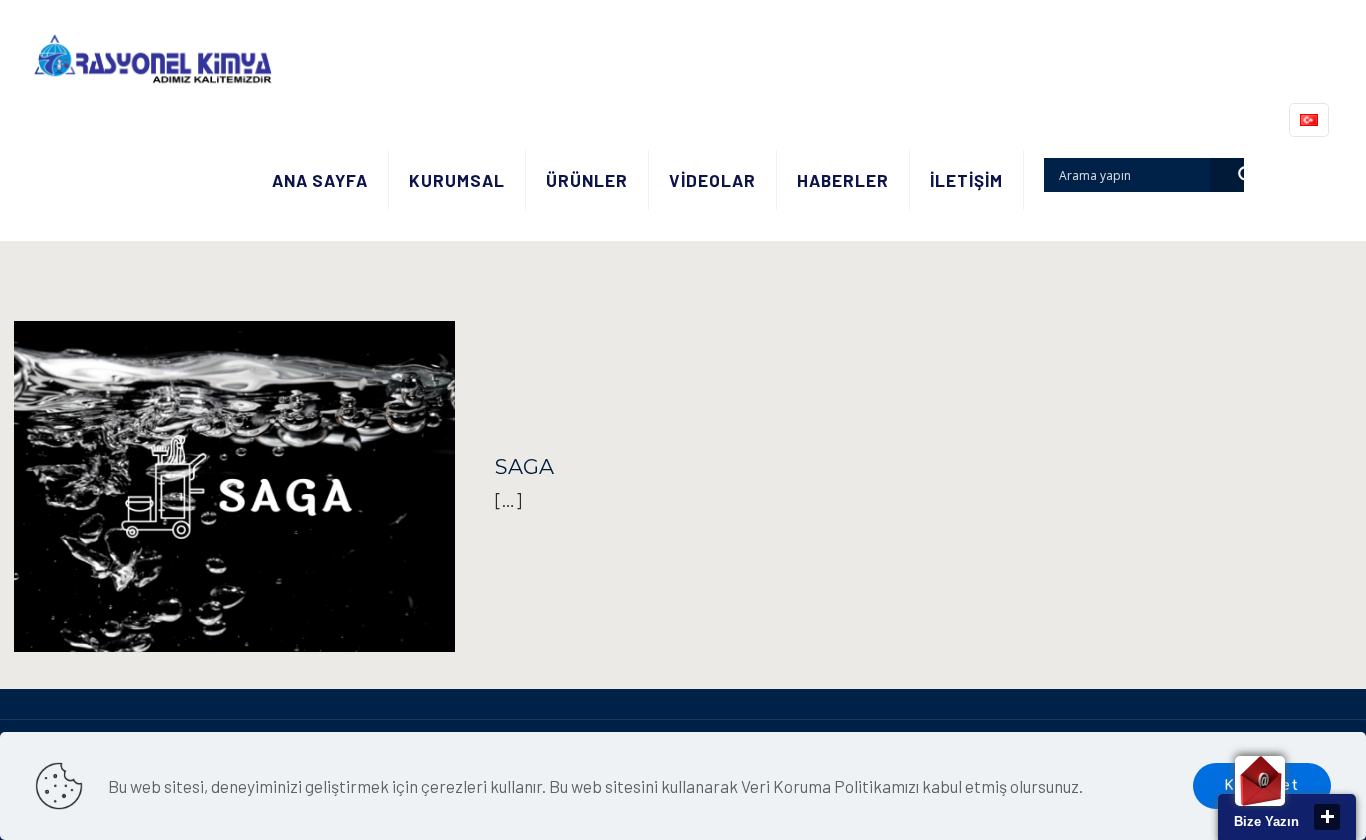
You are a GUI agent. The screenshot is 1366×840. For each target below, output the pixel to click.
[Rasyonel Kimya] (152, 60)
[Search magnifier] (1227, 175)
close (1327, 817)
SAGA (524, 466)
